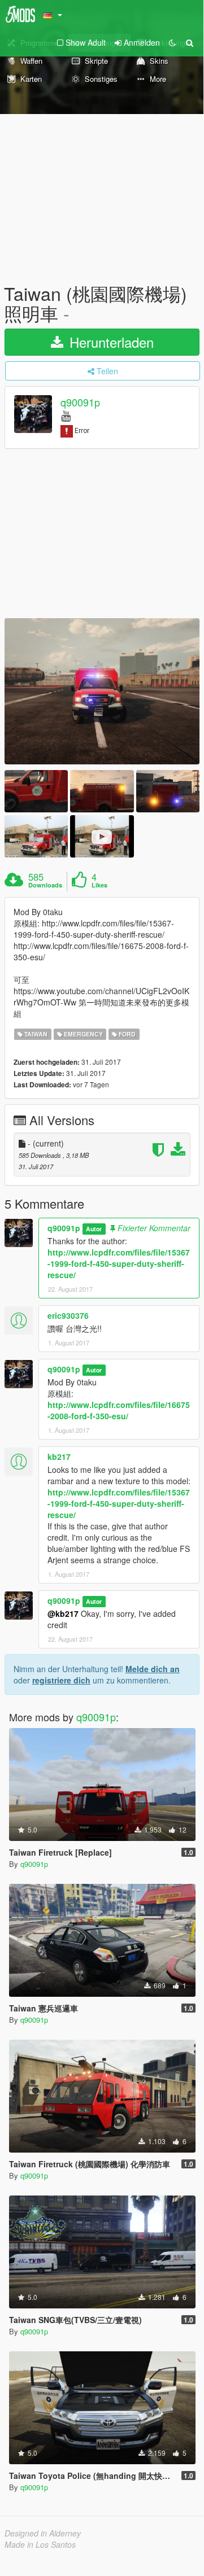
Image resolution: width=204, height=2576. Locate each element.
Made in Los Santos (40, 2544)
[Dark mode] (172, 42)
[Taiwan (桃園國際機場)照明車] (102, 691)
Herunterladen (110, 342)
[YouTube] (66, 415)
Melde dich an (153, 1669)
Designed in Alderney (43, 2533)
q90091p (80, 403)
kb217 (59, 1457)
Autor (94, 1229)
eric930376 (68, 1315)
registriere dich (61, 1680)
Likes (99, 885)
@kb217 (63, 1613)
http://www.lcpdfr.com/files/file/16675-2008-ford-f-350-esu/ (119, 1410)
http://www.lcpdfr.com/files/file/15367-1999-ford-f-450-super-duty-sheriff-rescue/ (119, 1263)
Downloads (45, 885)
